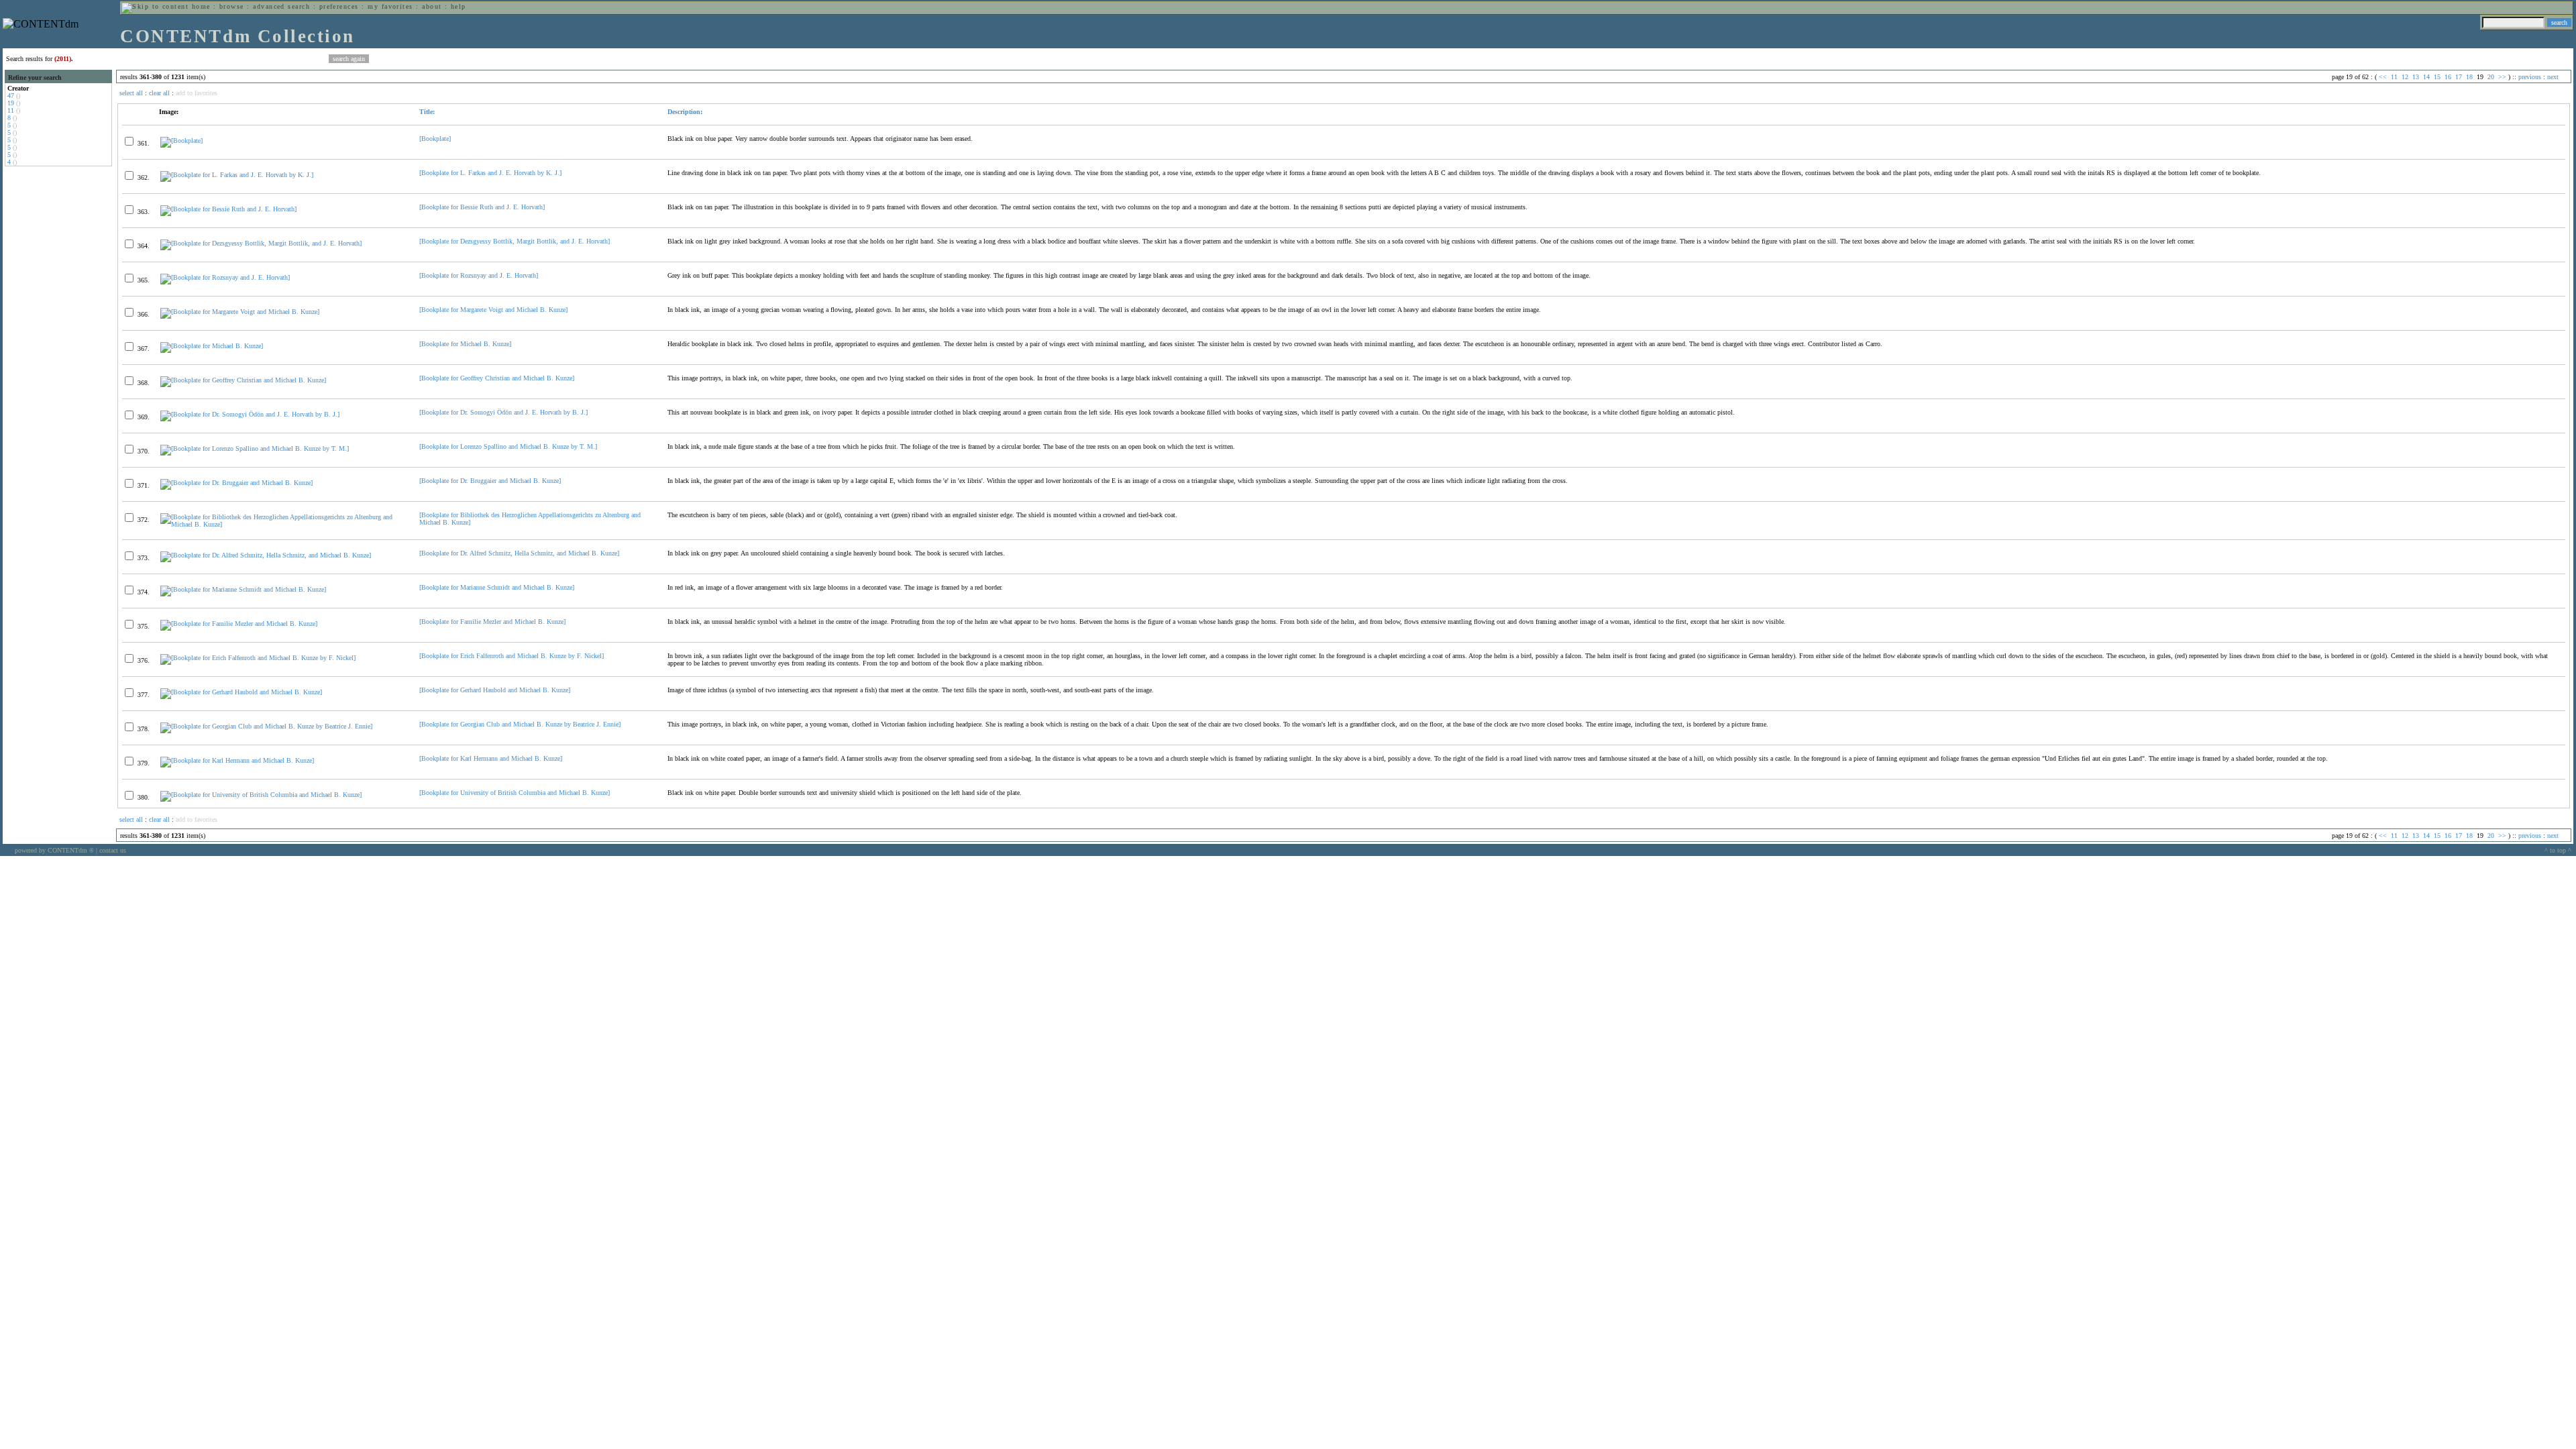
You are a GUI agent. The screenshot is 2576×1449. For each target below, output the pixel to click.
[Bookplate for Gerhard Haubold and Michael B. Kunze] (495, 690)
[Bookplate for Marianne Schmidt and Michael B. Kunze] (497, 587)
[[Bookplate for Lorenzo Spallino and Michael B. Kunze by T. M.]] (255, 448)
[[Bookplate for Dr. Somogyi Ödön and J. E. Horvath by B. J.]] (250, 414)
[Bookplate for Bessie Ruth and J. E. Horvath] (482, 207)
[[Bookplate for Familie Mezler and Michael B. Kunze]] (239, 624)
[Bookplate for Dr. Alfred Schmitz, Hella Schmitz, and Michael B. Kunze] (519, 553)
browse (232, 6)
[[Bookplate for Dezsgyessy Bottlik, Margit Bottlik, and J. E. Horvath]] (261, 243)
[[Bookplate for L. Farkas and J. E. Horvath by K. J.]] (237, 175)
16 (2448, 77)
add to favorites (197, 93)
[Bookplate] (435, 139)
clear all (159, 93)
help (459, 6)
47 (11, 96)
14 (2426, 77)
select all (131, 93)
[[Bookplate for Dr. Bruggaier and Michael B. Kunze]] (236, 483)
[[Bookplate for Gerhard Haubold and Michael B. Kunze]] (241, 692)
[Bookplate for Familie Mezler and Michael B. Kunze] (492, 622)
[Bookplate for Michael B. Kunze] (465, 344)
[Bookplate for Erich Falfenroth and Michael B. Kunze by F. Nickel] (512, 656)
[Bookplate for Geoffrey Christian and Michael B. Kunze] (497, 378)
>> (2502, 77)
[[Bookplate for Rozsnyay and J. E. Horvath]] (225, 277)
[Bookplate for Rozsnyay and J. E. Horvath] (479, 275)
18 (2469, 77)
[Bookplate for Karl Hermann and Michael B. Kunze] (491, 758)
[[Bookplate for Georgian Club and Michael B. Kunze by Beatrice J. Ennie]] (266, 726)
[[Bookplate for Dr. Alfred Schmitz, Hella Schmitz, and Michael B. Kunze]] (266, 555)
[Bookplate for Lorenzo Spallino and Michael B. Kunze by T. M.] (508, 446)
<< (2383, 77)
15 (2437, 77)
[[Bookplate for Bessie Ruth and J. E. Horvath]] (228, 209)
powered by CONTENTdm (54, 850)
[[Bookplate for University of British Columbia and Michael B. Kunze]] (261, 795)
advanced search (281, 6)
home (201, 6)
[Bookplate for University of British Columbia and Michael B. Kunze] (515, 793)
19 (11, 103)
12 (2405, 77)
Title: (427, 112)
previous (2530, 77)
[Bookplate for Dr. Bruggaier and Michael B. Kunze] (490, 481)
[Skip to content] (155, 6)
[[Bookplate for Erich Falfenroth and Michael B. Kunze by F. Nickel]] (258, 658)
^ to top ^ (2558, 850)
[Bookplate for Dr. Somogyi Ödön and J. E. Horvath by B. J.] (503, 412)
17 (2459, 77)
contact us (113, 850)
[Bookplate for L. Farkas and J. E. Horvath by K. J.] (490, 173)
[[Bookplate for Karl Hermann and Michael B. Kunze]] (237, 760)
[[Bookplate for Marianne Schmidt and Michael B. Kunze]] (243, 589)
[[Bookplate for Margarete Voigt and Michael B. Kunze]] (240, 312)
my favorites (390, 6)
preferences (339, 6)
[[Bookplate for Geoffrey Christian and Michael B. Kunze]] (243, 380)
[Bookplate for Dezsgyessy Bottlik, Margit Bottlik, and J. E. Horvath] (515, 241)
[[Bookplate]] (181, 141)
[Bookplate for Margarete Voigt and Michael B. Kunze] (493, 310)
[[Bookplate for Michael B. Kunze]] (212, 346)
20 (2491, 77)
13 (2416, 77)
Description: (685, 112)
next (2553, 77)
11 (11, 110)
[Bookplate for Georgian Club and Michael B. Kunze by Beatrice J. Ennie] (520, 724)
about (432, 6)
